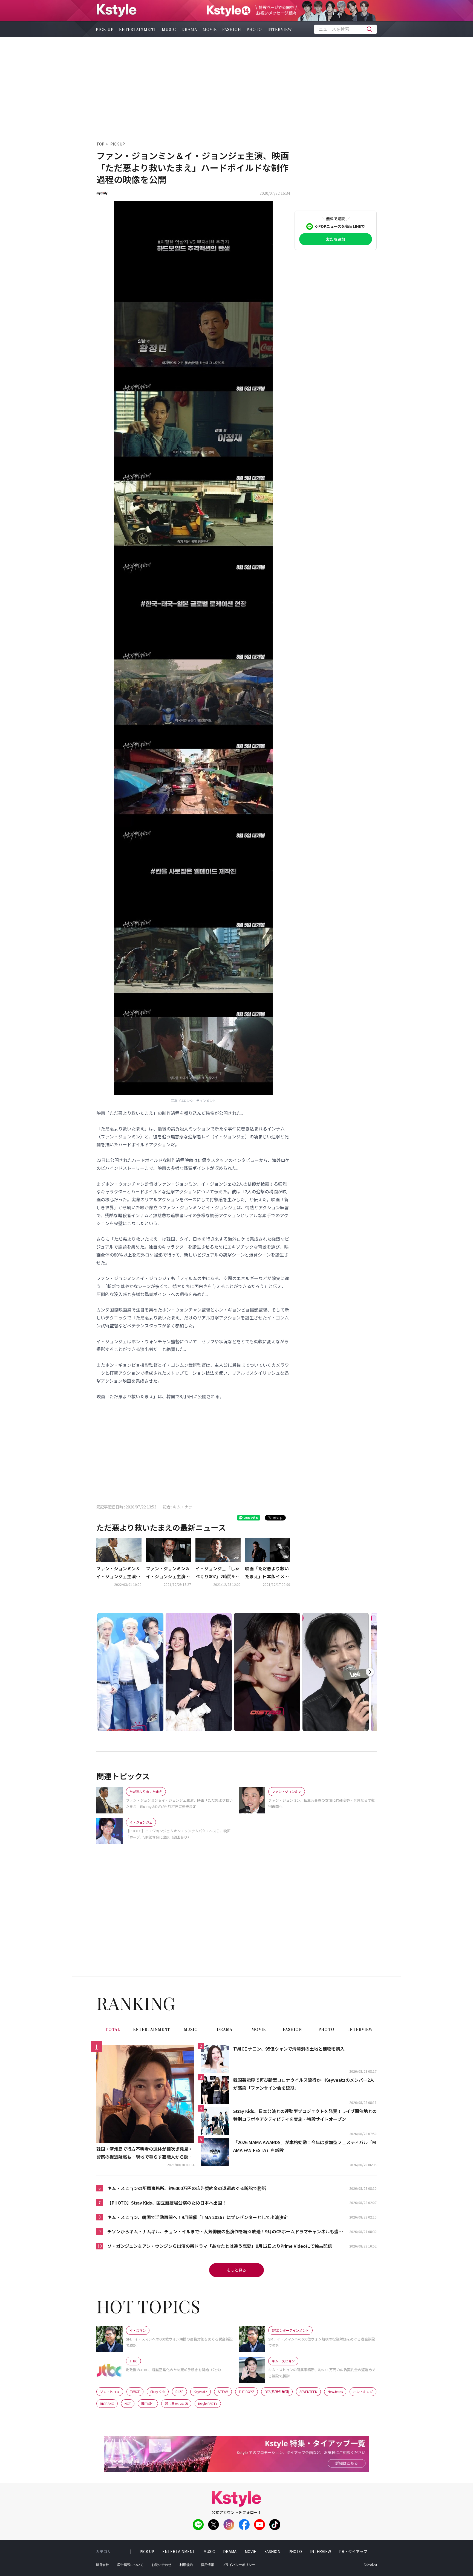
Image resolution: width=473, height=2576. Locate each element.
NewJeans (335, 2392)
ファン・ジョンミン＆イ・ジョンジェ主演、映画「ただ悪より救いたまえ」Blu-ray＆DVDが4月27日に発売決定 (118, 1573)
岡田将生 (148, 2404)
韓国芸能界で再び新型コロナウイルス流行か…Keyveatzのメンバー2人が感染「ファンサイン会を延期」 (304, 2084)
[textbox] (345, 29)
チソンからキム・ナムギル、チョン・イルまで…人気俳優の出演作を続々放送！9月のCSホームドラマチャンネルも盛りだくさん (225, 2232)
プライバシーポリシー (239, 2565)
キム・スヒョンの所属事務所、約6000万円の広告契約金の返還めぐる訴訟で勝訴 (187, 2188)
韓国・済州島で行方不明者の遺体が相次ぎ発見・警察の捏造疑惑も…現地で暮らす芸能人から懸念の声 (145, 2153)
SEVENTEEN (308, 2392)
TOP (100, 144)
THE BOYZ (246, 2392)
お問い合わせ (161, 2565)
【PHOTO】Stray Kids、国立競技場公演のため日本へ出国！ (167, 2203)
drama (189, 29)
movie (210, 29)
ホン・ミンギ (363, 2392)
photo (254, 29)
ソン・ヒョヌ (110, 2392)
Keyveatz (201, 2392)
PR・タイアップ (353, 2551)
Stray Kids (158, 2392)
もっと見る (236, 2270)
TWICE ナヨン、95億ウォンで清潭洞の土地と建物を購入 (289, 2049)
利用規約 (186, 2565)
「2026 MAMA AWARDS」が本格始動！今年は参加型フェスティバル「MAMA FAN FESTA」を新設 (305, 2146)
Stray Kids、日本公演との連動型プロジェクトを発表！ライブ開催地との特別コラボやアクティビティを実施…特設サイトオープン (305, 2115)
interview (280, 29)
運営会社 (102, 2565)
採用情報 (207, 2565)
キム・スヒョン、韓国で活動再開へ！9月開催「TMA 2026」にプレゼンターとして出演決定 (197, 2217)
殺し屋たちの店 (176, 2404)
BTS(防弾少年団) (277, 2392)
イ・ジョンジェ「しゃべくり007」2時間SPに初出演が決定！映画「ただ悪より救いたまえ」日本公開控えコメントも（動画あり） (217, 1573)
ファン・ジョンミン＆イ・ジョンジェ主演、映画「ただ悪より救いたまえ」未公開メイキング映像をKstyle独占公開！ (168, 1573)
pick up (105, 29)
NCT (128, 2404)
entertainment (138, 29)
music (169, 29)
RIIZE (179, 2392)
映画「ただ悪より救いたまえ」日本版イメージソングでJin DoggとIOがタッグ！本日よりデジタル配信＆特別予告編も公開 (267, 1573)
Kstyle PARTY (208, 2404)
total (113, 2029)
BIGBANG (107, 2404)
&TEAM (223, 2392)
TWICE (135, 2392)
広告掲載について (130, 2565)
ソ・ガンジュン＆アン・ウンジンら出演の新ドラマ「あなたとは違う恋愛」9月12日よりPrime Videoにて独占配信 (220, 2246)
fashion (232, 29)
